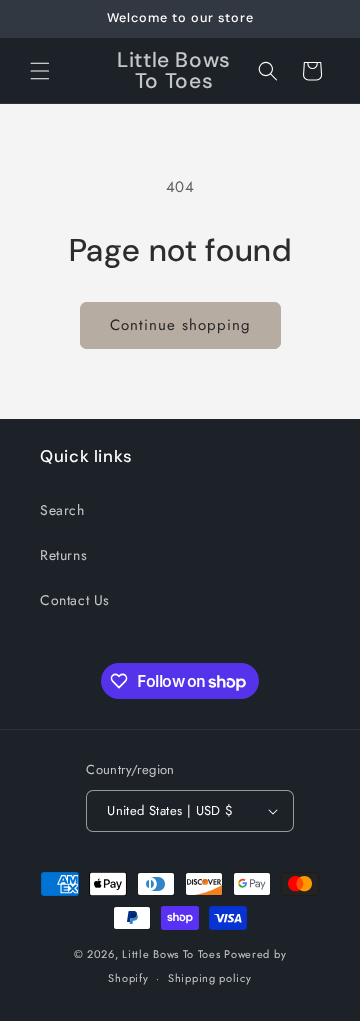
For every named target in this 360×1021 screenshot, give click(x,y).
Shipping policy (210, 978)
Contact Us (75, 600)
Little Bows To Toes (173, 954)
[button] (40, 71)
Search (62, 510)
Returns (63, 555)
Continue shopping (180, 325)
